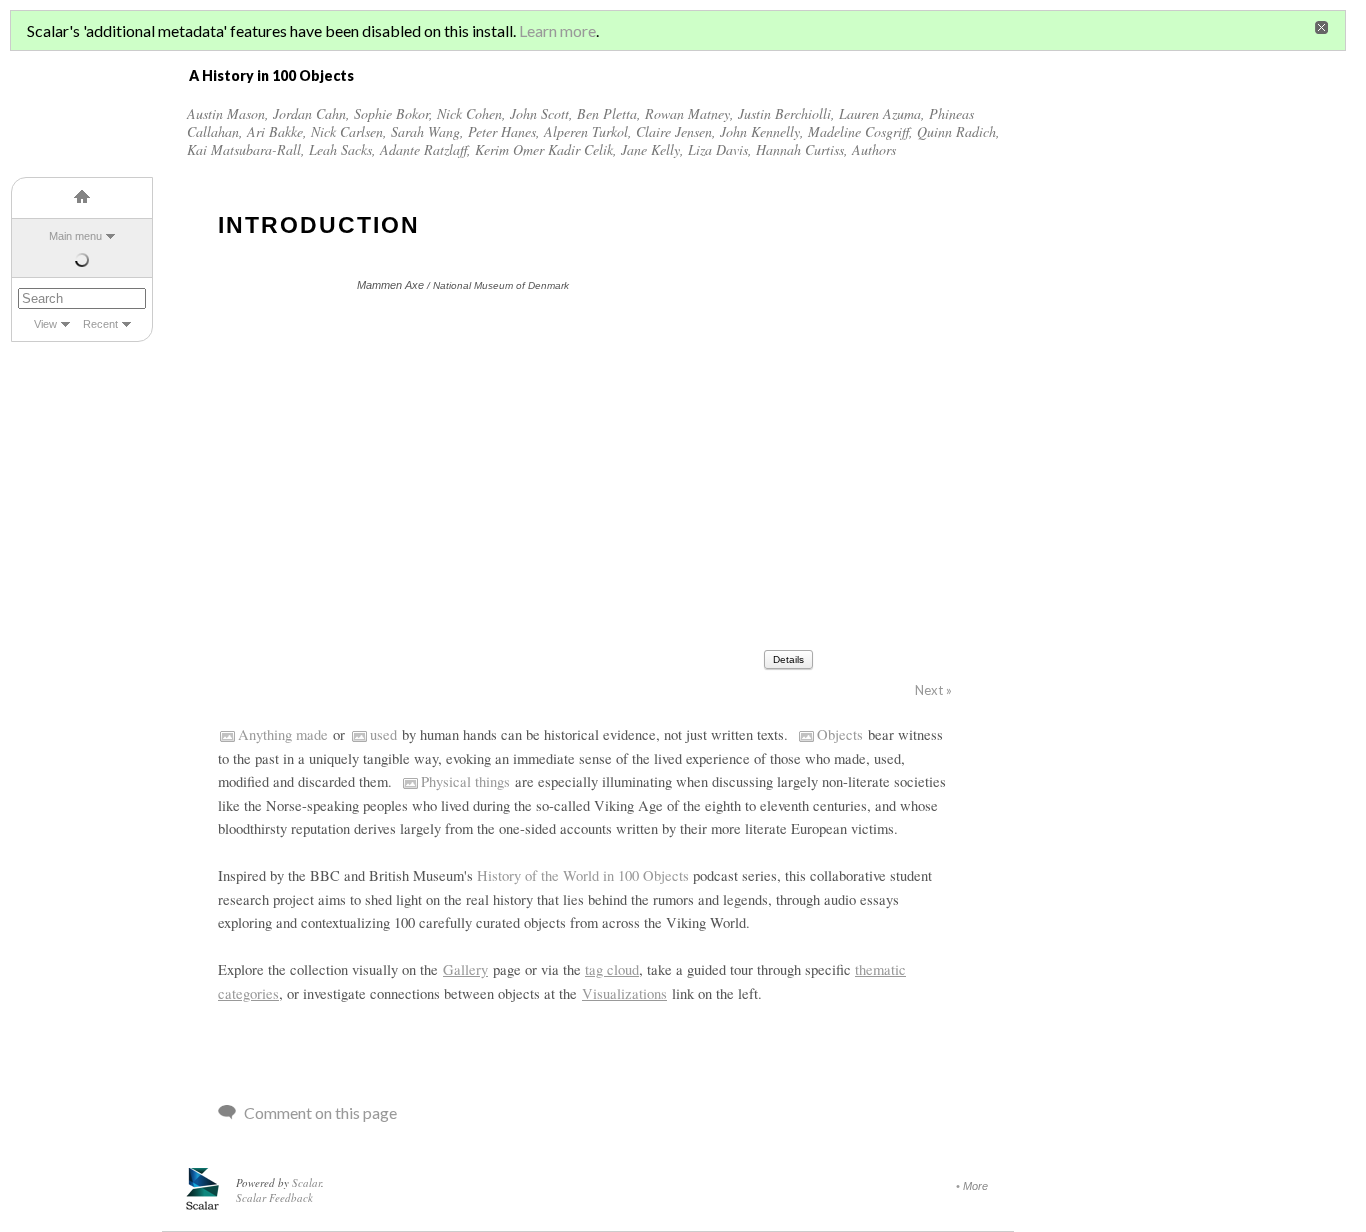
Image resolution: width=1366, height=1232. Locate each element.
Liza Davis (718, 149)
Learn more (557, 30)
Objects (840, 734)
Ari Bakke (275, 131)
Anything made (283, 734)
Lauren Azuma (880, 113)
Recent (100, 324)
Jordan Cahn (309, 113)
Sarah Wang (425, 131)
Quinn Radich (956, 131)
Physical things (465, 781)
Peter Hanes (502, 131)
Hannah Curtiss (800, 149)
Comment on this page (320, 1112)
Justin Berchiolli (784, 113)
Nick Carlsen (347, 131)
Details (788, 659)
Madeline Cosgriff (858, 131)
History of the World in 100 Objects (583, 875)
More (975, 1186)
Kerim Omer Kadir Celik (544, 149)
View (45, 324)
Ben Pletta (607, 113)
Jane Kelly (650, 149)
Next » (933, 690)
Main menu (75, 236)
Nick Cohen (469, 113)
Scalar (306, 1182)
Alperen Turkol (586, 131)
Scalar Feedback (274, 1197)
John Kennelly (760, 131)
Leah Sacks (340, 149)
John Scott (539, 113)
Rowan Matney (687, 113)
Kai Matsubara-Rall (244, 149)
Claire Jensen (674, 131)
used (383, 734)
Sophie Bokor (391, 113)
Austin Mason (226, 113)
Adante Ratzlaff (423, 149)
